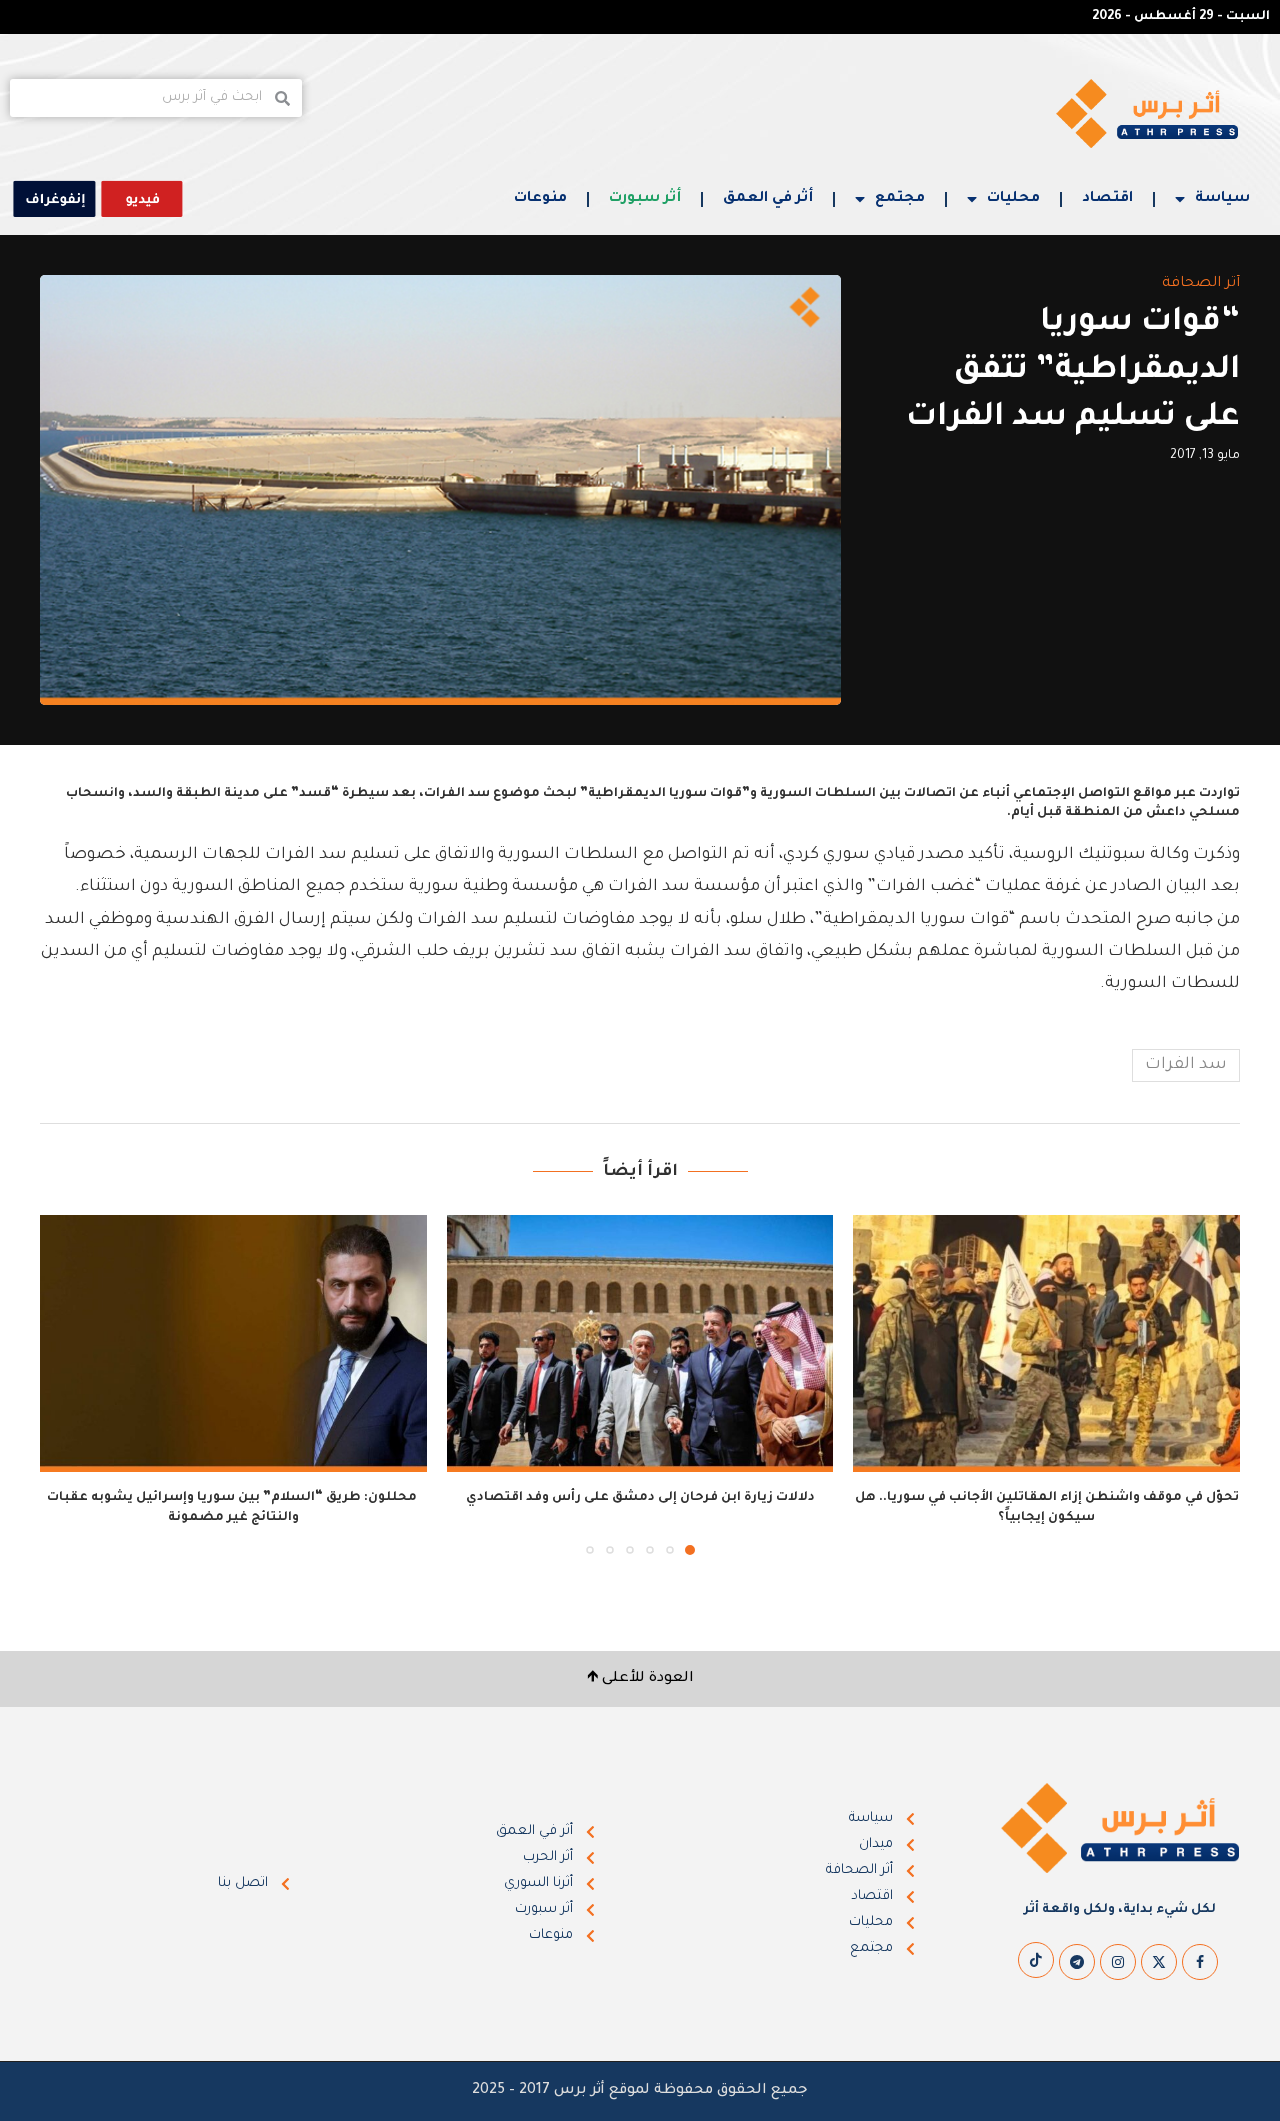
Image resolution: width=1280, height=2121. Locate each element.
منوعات (540, 199)
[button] (67, 1384)
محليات (1013, 199)
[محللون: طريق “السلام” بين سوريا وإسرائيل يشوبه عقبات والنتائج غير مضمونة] (233, 1344)
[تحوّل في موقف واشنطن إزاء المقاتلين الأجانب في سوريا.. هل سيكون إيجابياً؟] (1046, 1344)
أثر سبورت (645, 199)
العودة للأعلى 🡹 (640, 1679)
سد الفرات (1186, 1065)
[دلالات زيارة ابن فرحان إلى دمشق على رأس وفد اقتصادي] (640, 1344)
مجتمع (900, 199)
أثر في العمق (768, 199)
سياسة (1222, 199)
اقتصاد (1107, 199)
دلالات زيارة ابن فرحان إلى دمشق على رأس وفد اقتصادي (640, 1498)
